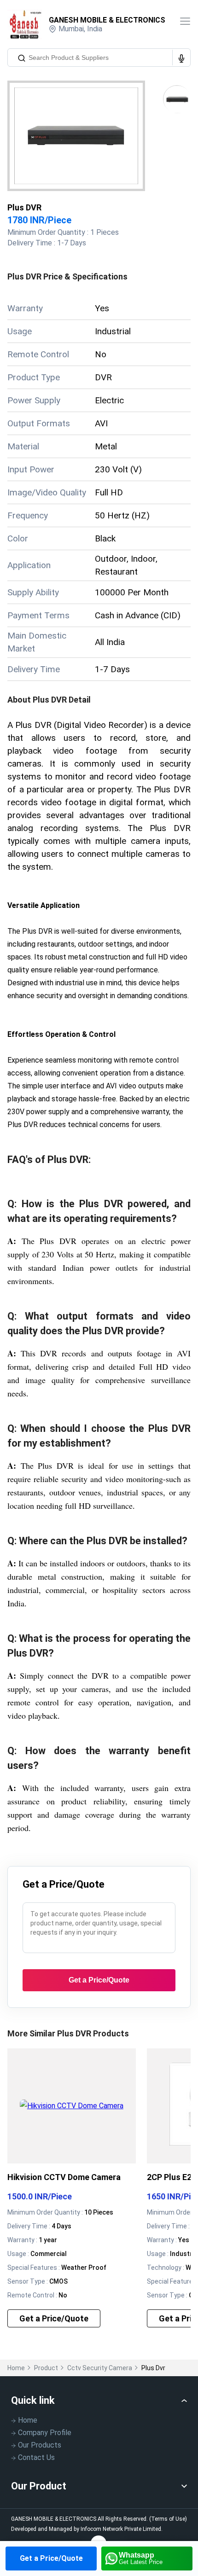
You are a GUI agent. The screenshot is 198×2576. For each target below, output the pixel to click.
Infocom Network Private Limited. (122, 2529)
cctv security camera (100, 2368)
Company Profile (45, 2433)
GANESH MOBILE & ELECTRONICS (107, 20)
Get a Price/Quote (51, 2558)
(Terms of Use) (168, 2519)
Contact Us (36, 2457)
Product (46, 2368)
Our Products (40, 2445)
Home (16, 2368)
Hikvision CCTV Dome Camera (64, 2177)
